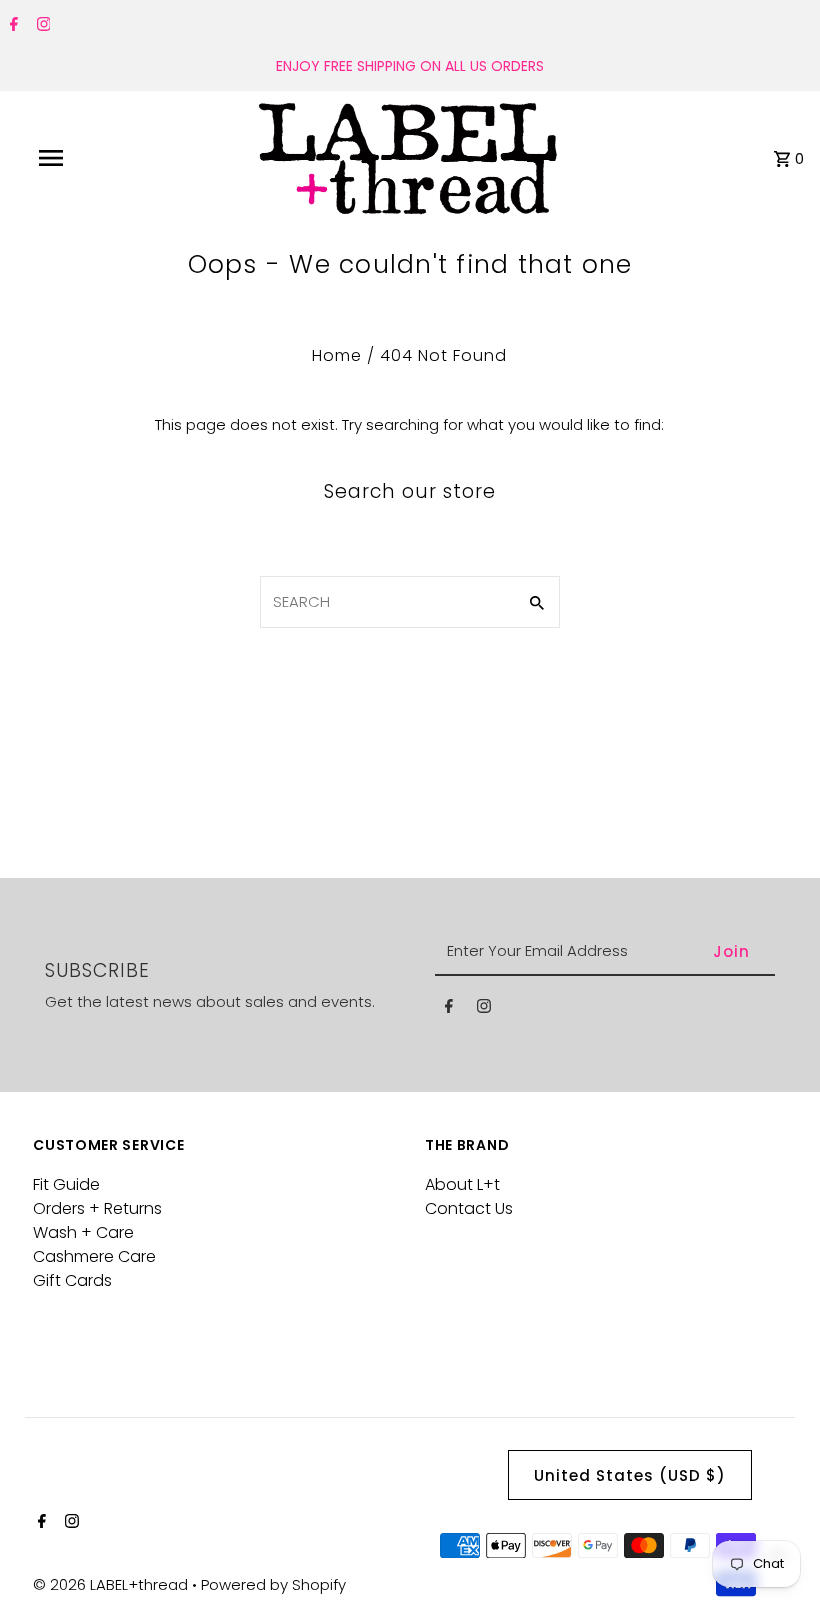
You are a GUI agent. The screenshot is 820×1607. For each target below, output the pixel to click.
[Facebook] (11, 26)
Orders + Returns (97, 1208)
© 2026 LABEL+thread (112, 1584)
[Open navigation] (93, 158)
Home (337, 355)
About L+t (462, 1184)
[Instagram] (41, 26)
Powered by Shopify (273, 1584)
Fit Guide (66, 1184)
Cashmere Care (94, 1256)
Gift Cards (72, 1280)
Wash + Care (83, 1232)
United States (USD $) (630, 1475)
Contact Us (469, 1208)
